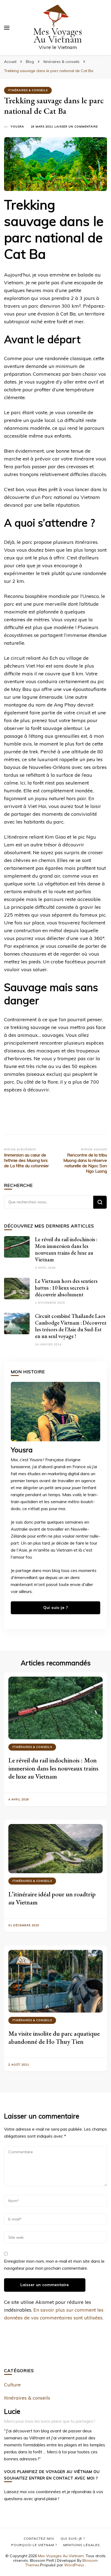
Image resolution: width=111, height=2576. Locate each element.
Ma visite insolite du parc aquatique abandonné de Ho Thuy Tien (54, 2037)
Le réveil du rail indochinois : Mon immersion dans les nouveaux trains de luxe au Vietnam (66, 1249)
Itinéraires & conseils (28, 90)
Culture (12, 2385)
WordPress (74, 2565)
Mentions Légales (82, 2545)
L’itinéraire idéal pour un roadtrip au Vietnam (52, 1898)
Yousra (17, 127)
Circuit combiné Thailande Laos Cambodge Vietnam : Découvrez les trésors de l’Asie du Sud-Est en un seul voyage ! (71, 1326)
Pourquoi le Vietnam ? (34, 2545)
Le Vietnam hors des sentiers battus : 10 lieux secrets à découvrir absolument (66, 1288)
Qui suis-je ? (56, 1608)
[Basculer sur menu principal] (7, 28)
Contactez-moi (39, 2538)
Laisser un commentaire (76, 127)
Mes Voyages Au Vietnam (58, 36)
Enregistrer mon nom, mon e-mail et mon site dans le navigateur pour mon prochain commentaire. (54, 2265)
